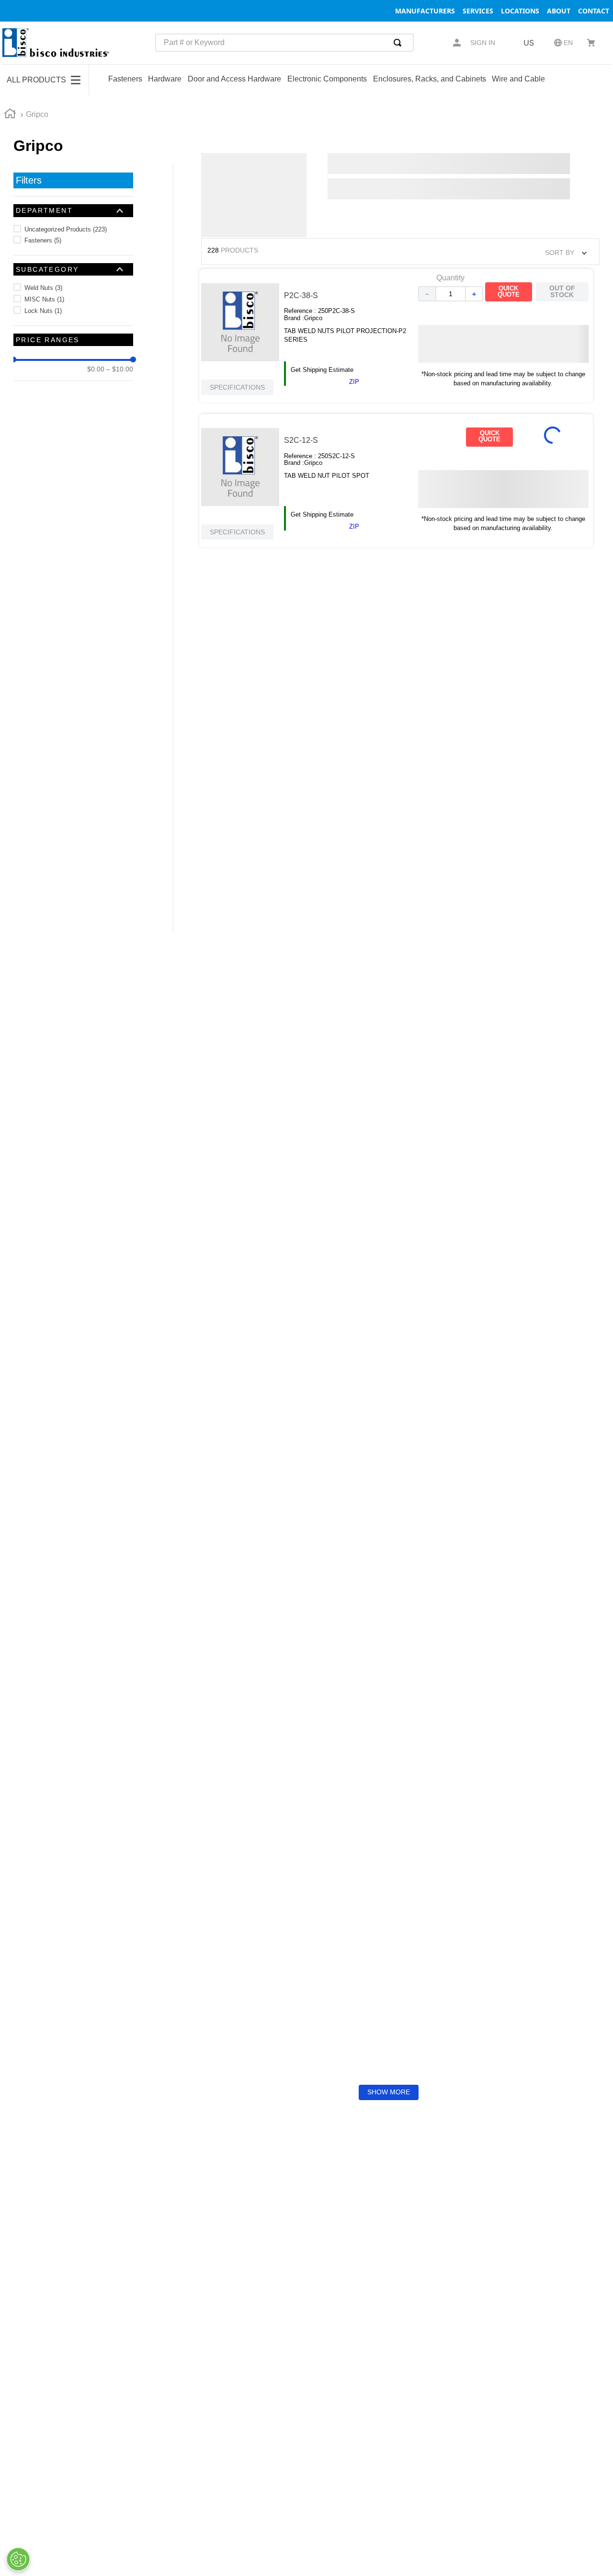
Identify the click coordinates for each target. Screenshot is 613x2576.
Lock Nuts (43, 311)
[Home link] (10, 115)
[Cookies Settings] (18, 2559)
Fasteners (43, 240)
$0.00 (96, 369)
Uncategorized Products (66, 229)
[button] (73, 210)
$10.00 (120, 369)
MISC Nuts (44, 299)
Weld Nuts (43, 288)
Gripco (37, 114)
